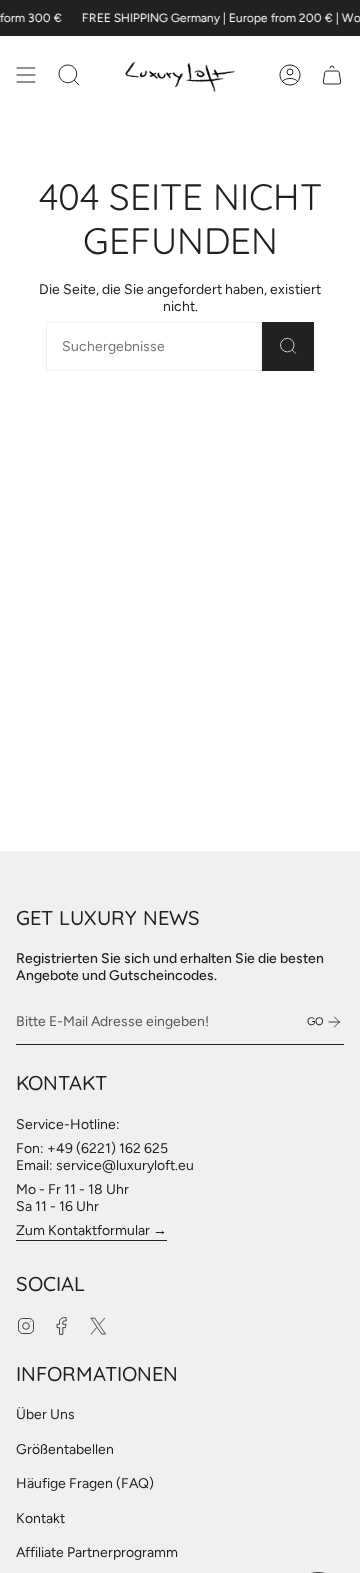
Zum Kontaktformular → (91, 1230)
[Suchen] (288, 346)
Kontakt (40, 1518)
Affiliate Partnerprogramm (97, 1552)
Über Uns (45, 1414)
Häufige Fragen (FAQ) (85, 1483)
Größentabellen (65, 1449)
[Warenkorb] (332, 75)
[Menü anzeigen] (26, 75)
